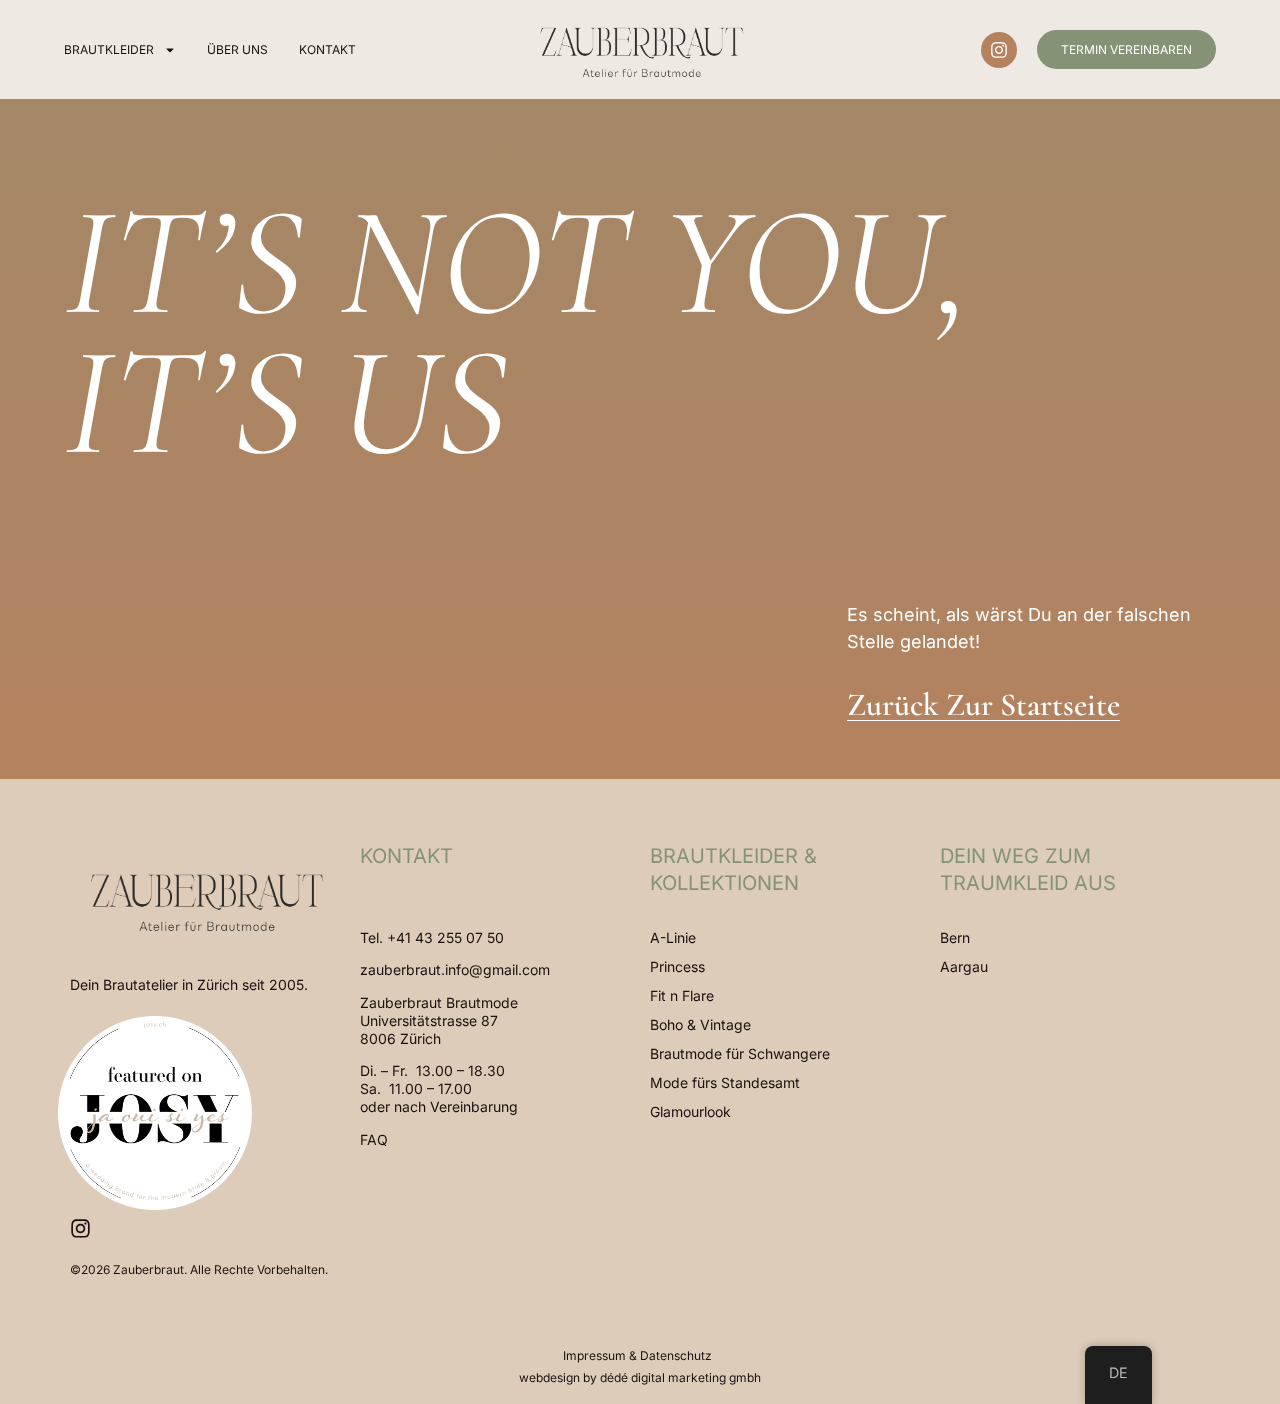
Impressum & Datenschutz (637, 1355)
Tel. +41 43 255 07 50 (432, 937)
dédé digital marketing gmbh (680, 1377)
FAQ (374, 1139)
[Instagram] (999, 50)
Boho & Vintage (700, 1024)
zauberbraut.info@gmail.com (455, 969)
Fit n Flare (682, 995)
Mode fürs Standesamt (725, 1082)
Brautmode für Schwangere (740, 1053)
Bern (955, 937)
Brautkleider (109, 49)
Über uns (237, 49)
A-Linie (673, 937)
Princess (677, 966)
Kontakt (327, 49)
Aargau (964, 966)
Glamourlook (690, 1111)
